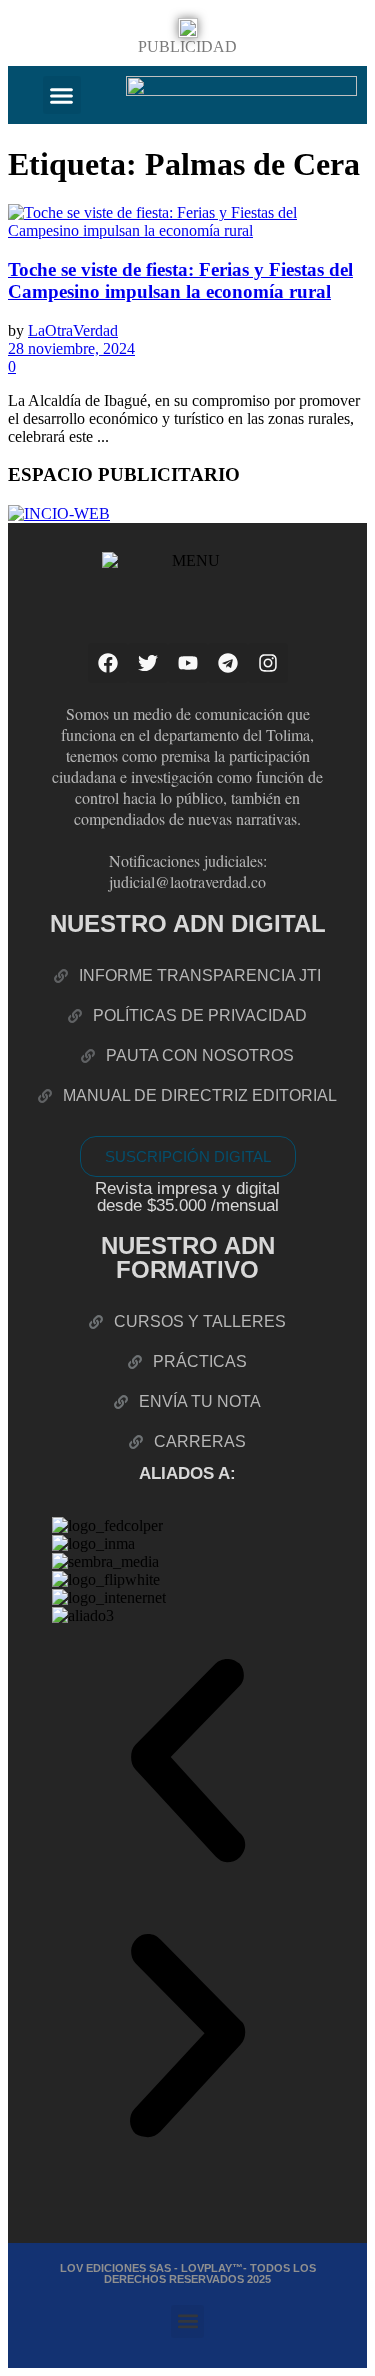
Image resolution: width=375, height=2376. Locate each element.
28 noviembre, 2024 (71, 348)
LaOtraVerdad (73, 330)
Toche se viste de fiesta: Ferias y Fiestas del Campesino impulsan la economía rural (180, 280)
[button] (62, 95)
